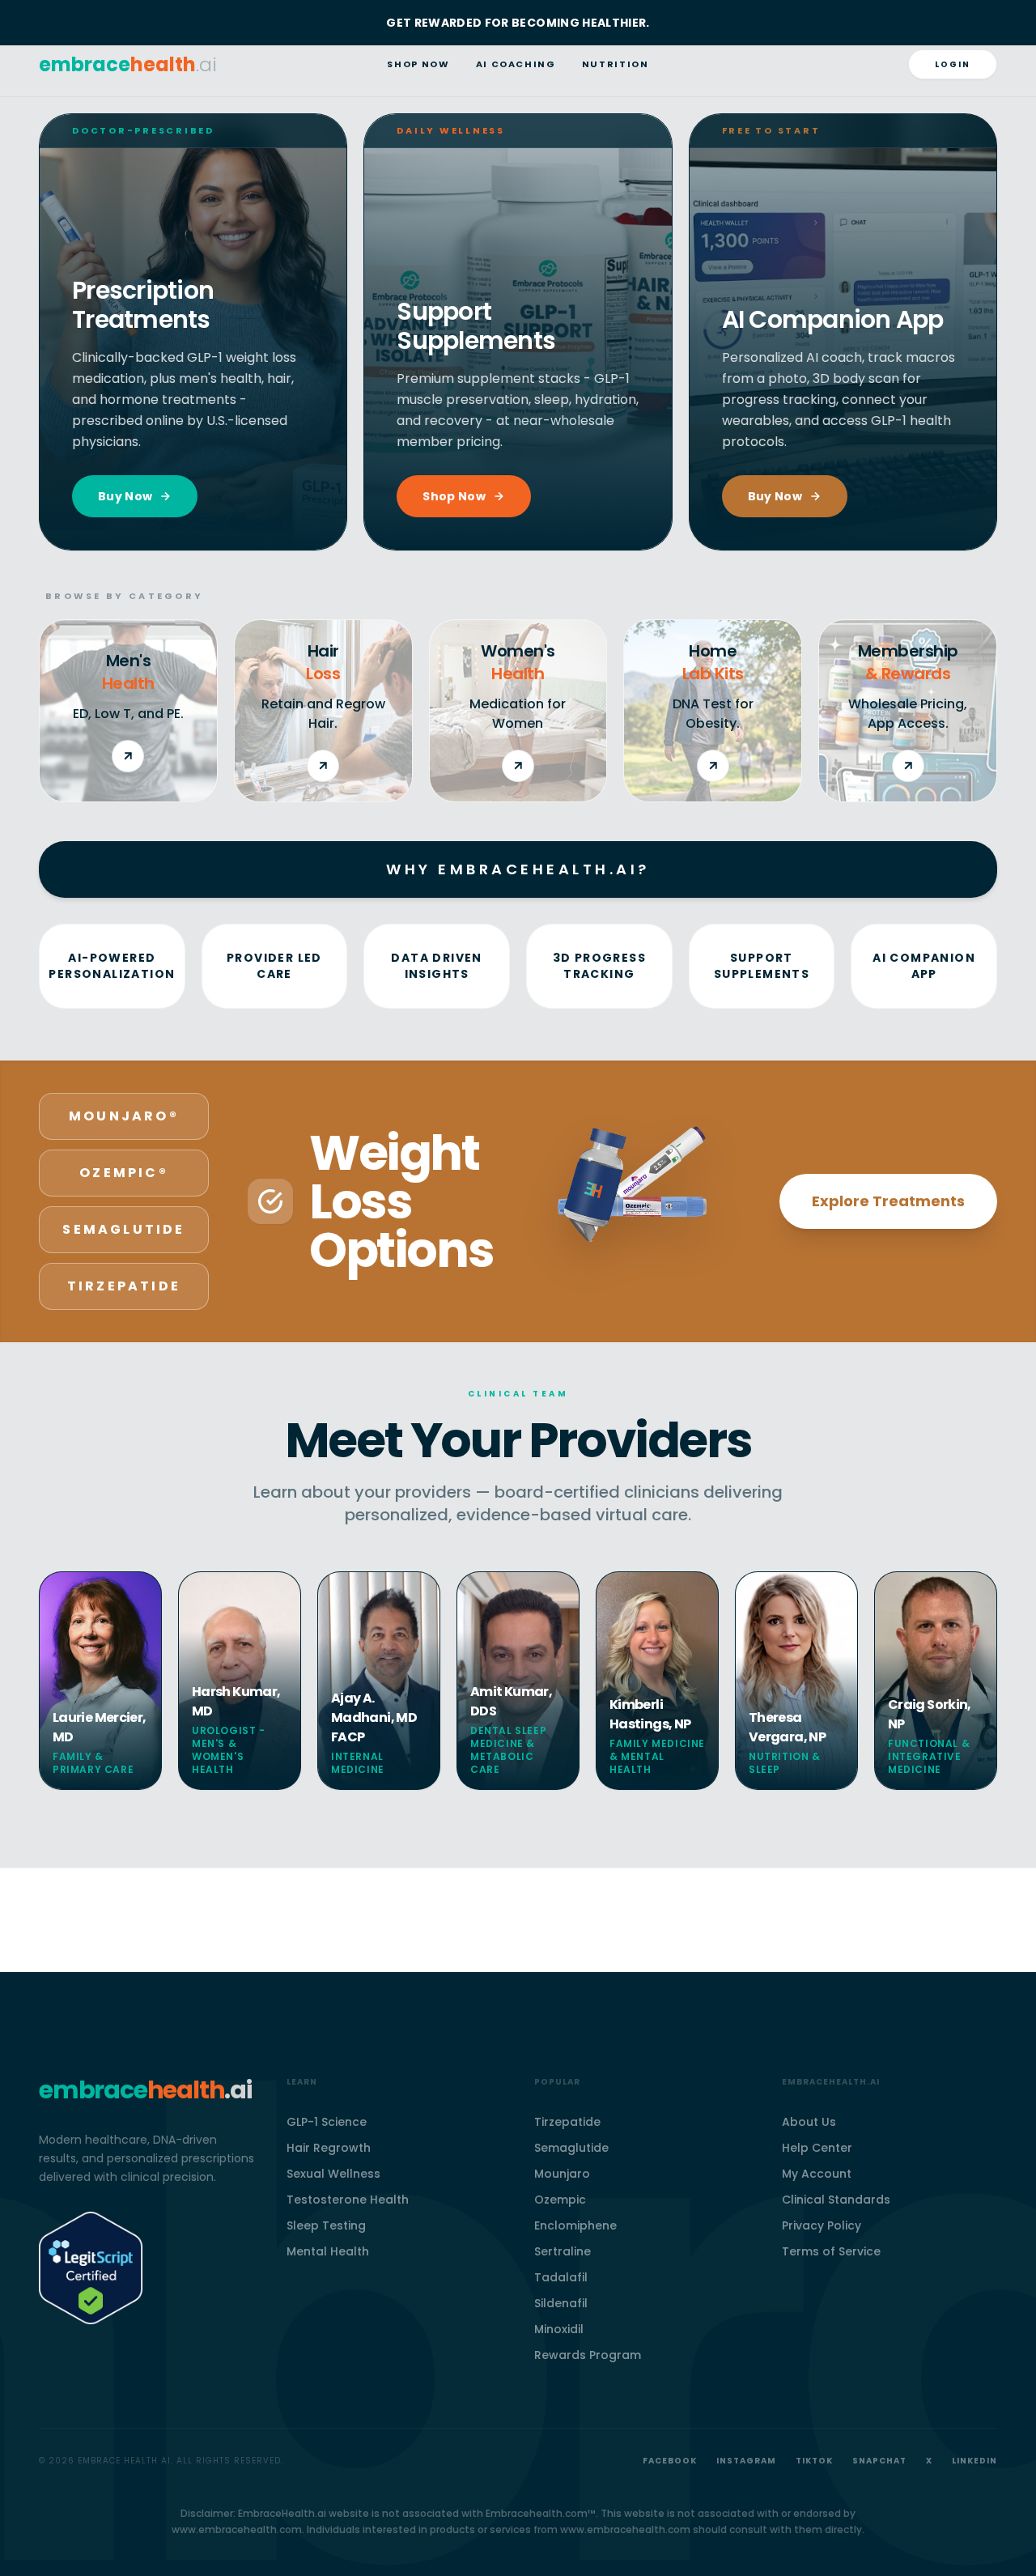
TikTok (814, 2461)
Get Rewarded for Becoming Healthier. (518, 23)
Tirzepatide (567, 2122)
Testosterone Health (348, 2200)
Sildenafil (561, 2303)
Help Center (817, 2148)
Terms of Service (831, 2251)
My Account (817, 2174)
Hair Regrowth (329, 2148)
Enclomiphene (575, 2225)
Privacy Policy (822, 2225)
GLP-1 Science (327, 2122)
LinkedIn (974, 2461)
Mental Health (328, 2251)
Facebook (670, 2461)
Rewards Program (588, 2355)
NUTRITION (616, 64)
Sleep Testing (326, 2225)
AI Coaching (516, 64)
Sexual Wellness (333, 2174)
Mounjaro (562, 2174)
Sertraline (563, 2251)
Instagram (746, 2461)
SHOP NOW (418, 64)
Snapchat (879, 2461)
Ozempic (560, 2200)
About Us (809, 2122)
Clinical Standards (836, 2200)
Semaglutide (571, 2148)
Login (953, 64)
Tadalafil (561, 2277)
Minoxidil (559, 2329)
